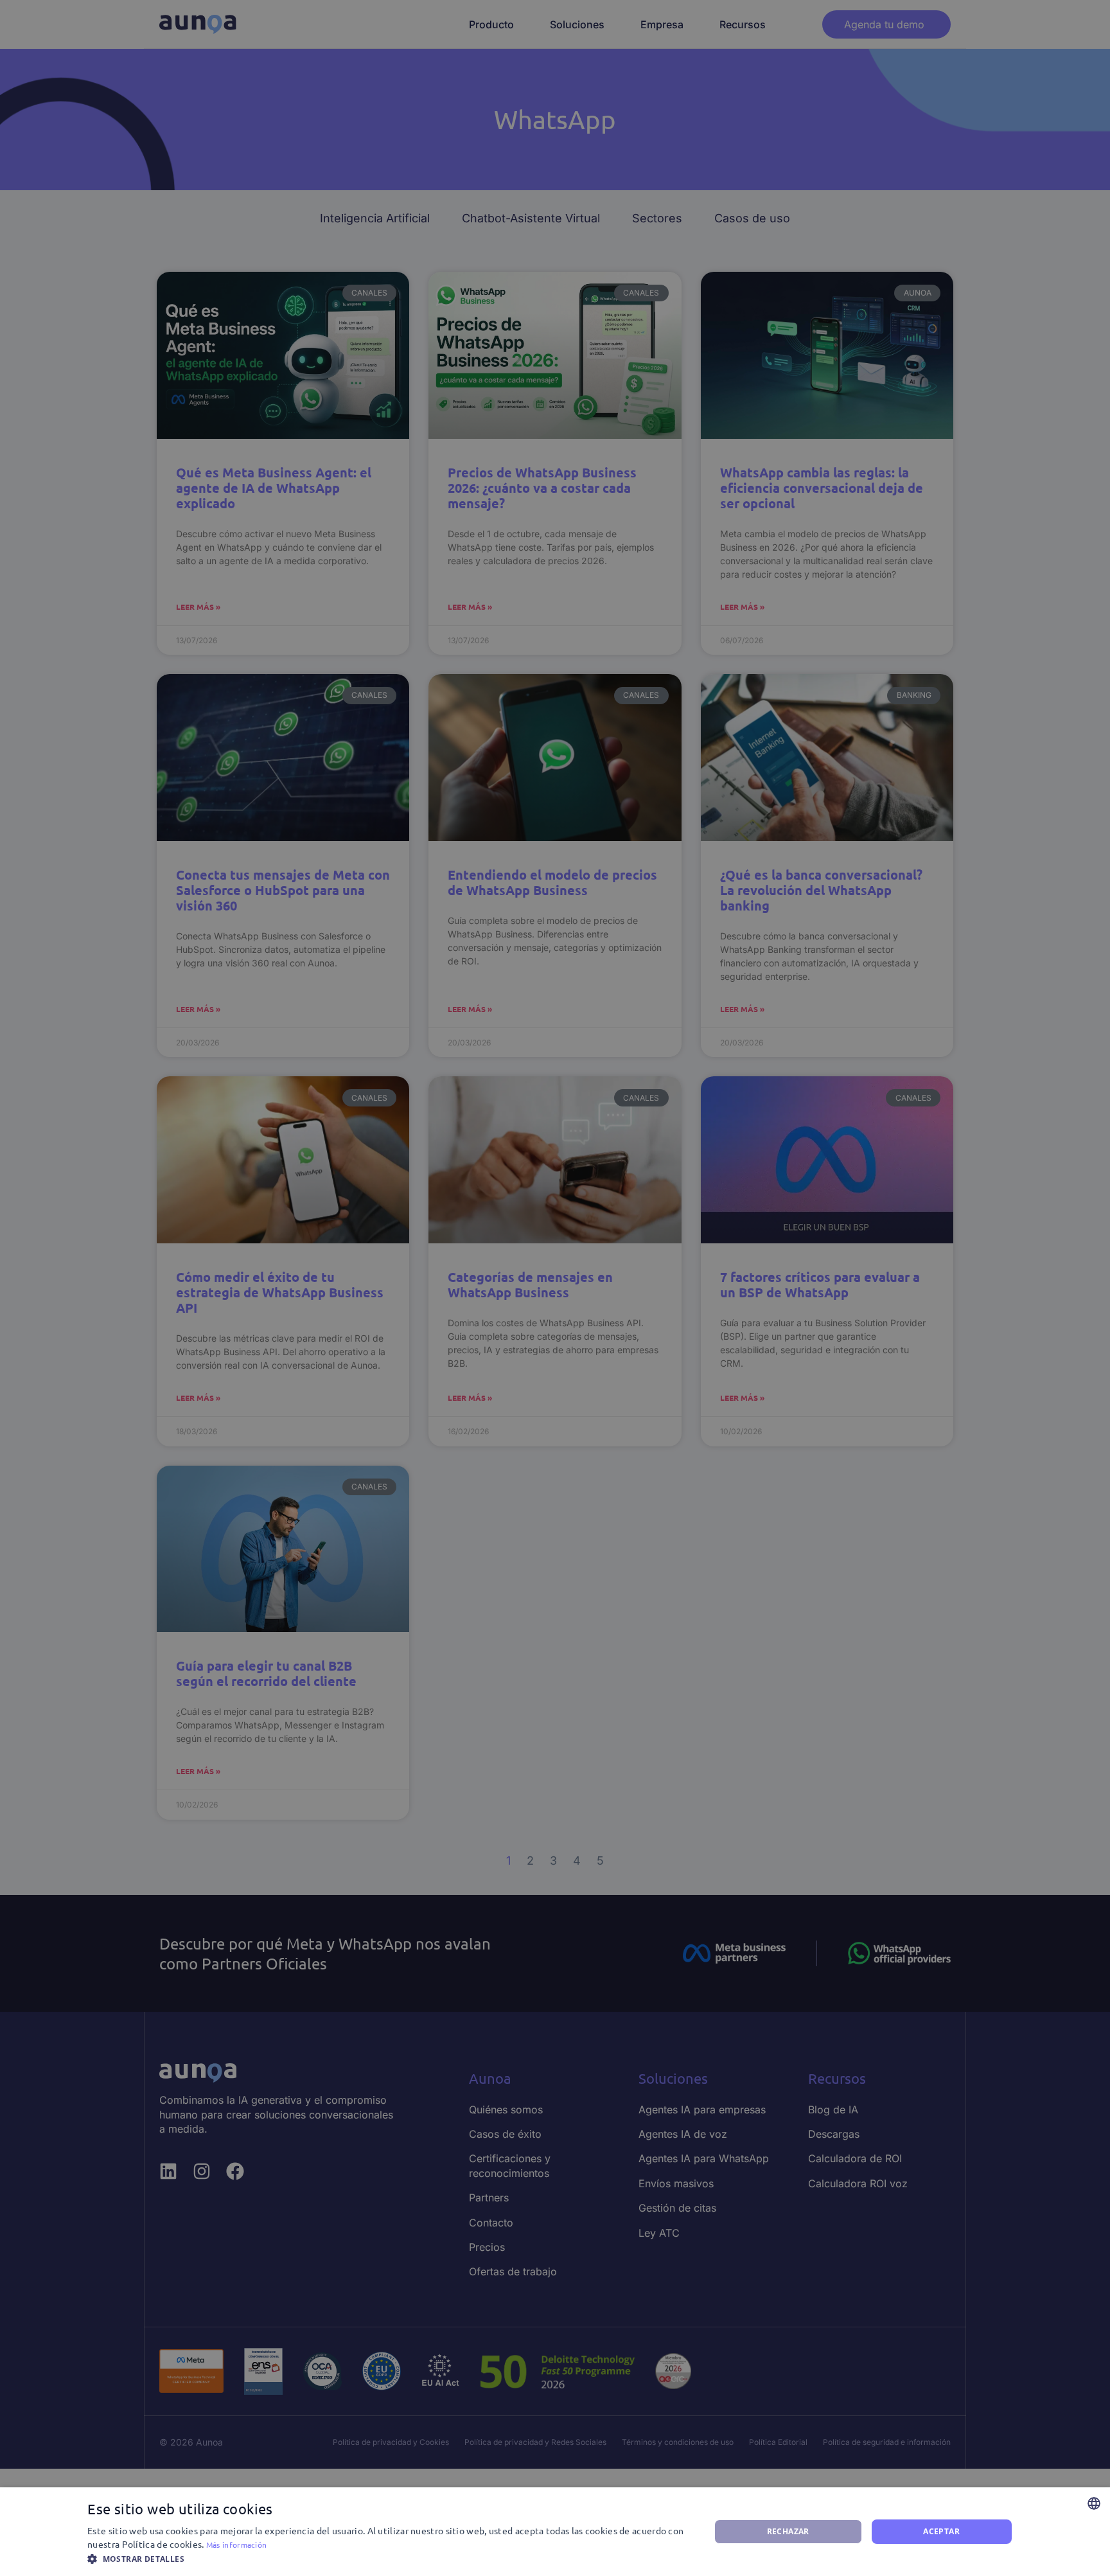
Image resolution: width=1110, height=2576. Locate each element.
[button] (389, 2559)
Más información (237, 2545)
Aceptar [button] (941, 2531)
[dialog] (555, 2532)
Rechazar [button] (788, 2531)
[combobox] (1094, 2503)
